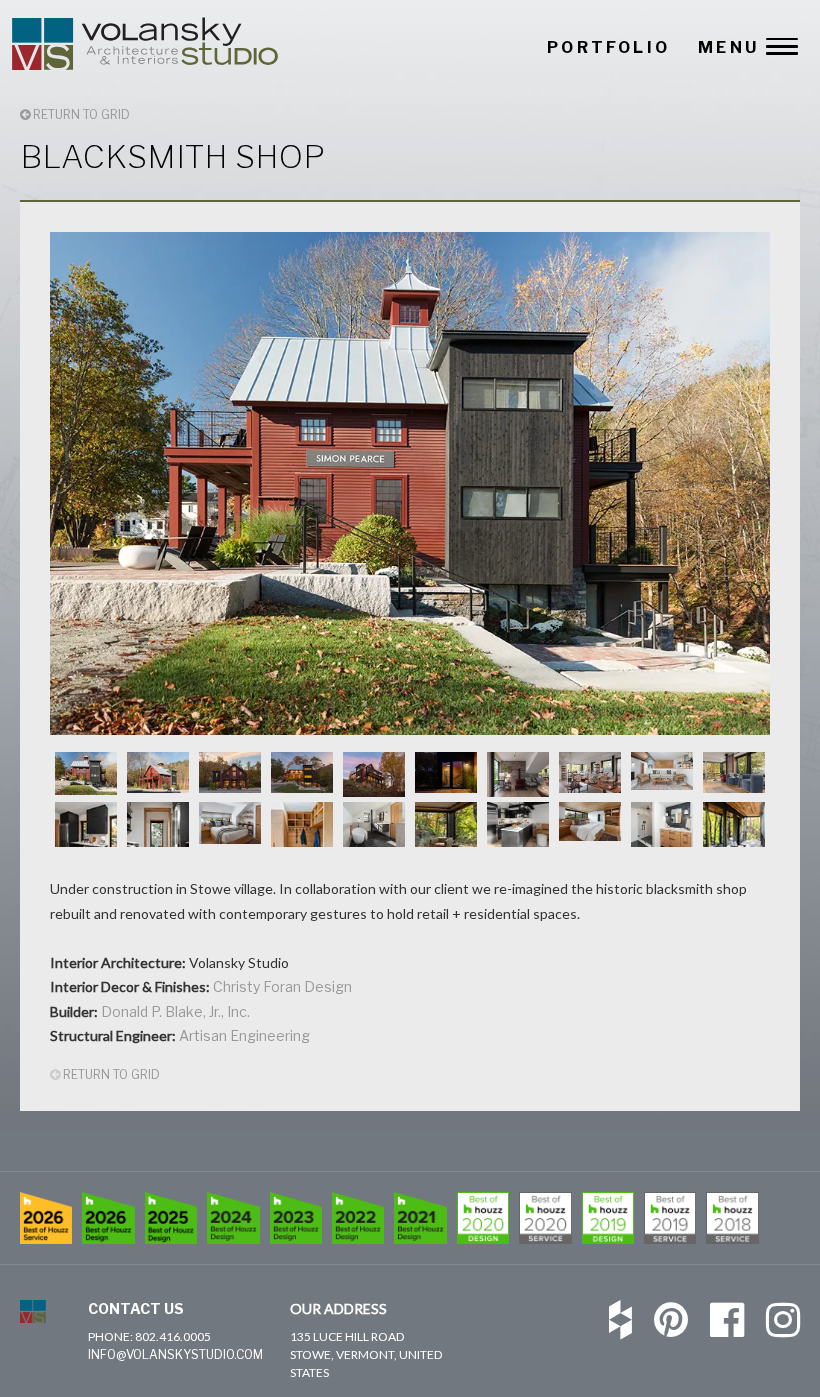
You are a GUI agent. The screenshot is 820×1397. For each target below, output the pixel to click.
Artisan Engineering (244, 1035)
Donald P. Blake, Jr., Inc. (175, 1011)
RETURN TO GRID (80, 114)
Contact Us (136, 1308)
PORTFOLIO (608, 47)
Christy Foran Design (282, 986)
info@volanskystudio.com (175, 1354)
